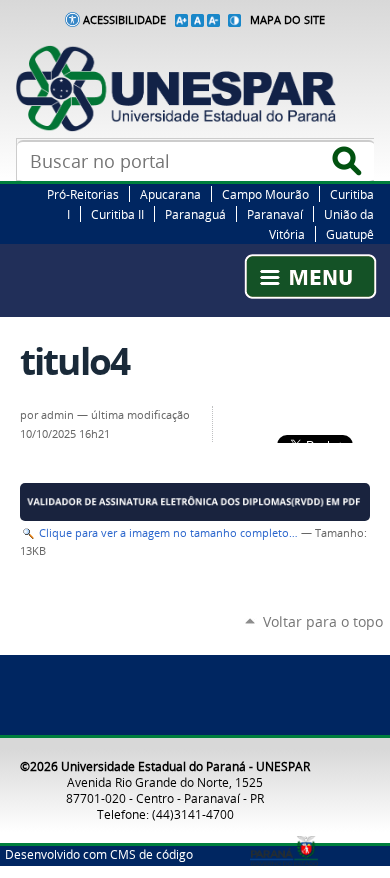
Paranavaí (275, 214)
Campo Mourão (265, 194)
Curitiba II (117, 214)
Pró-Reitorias (83, 194)
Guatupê (350, 234)
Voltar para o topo (323, 621)
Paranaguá (195, 214)
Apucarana (170, 194)
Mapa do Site (287, 20)
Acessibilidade (124, 20)
